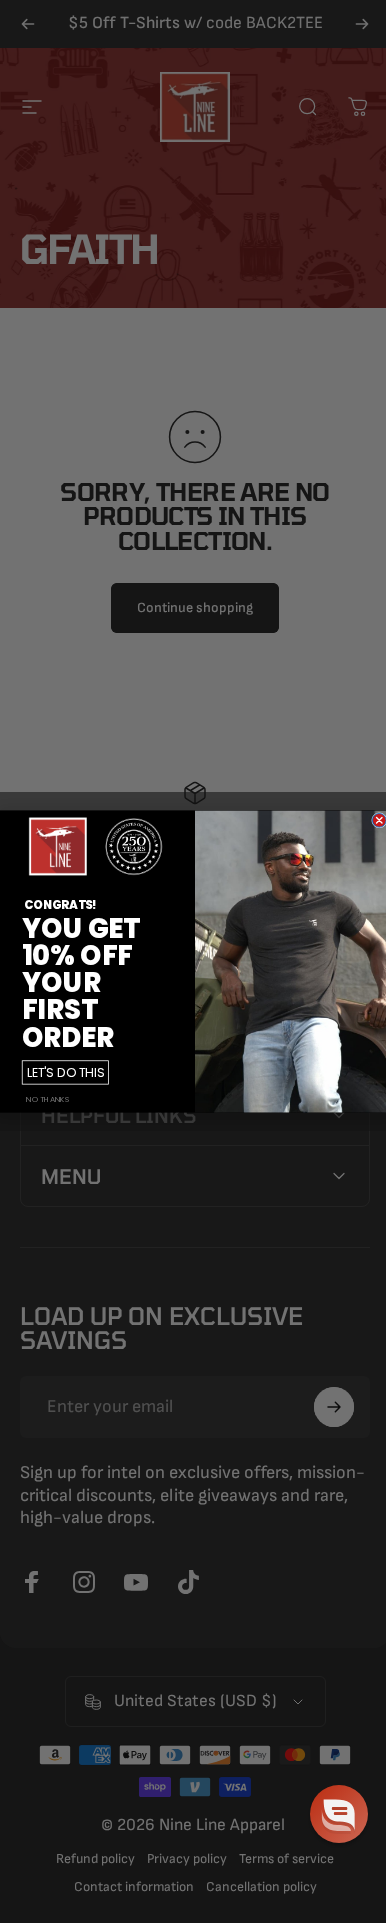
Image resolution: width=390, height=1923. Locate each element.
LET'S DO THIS (58, 1072)
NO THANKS (40, 1099)
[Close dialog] (372, 820)
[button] (324, 1814)
